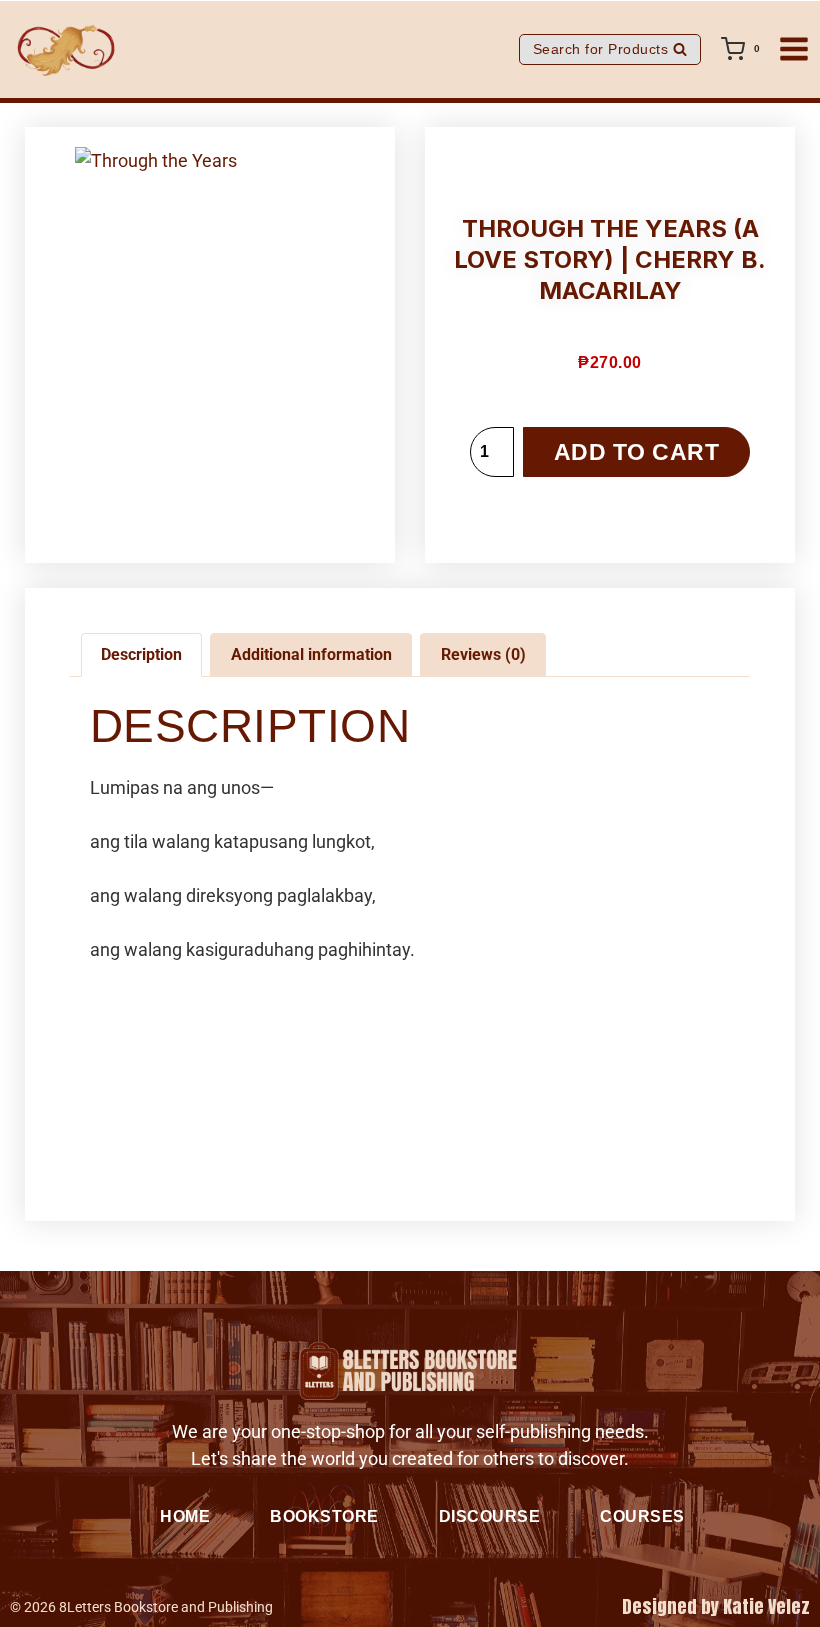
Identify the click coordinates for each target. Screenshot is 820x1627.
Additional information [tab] (311, 654)
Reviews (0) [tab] (483, 654)
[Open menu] (794, 49)
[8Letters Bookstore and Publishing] (65, 49)
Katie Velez (766, 1606)
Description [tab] (141, 654)
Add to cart (637, 452)
